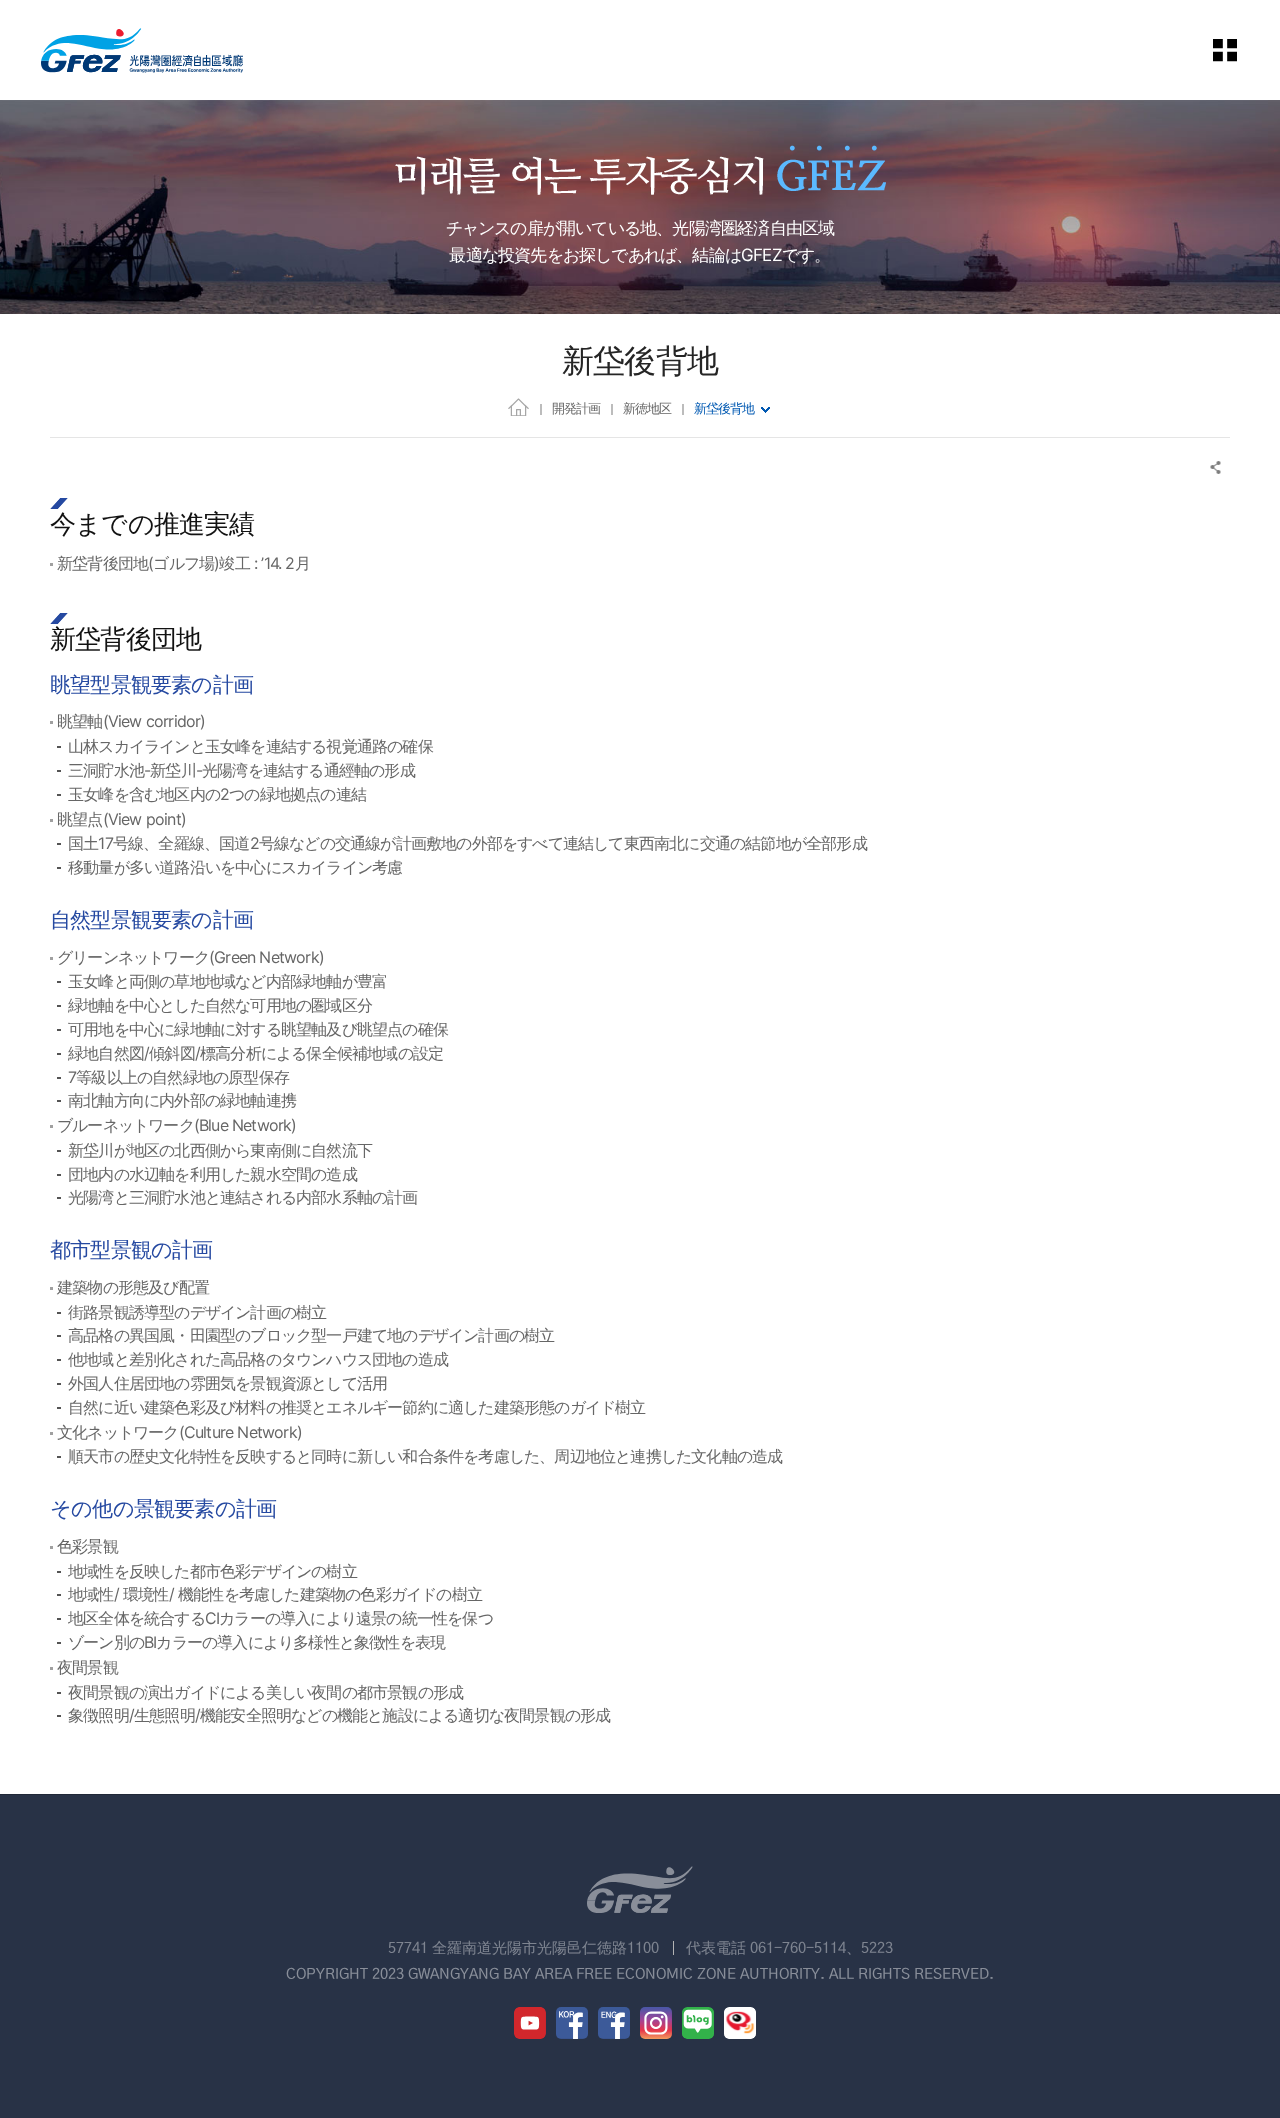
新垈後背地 (724, 408)
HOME (518, 406)
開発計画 (576, 408)
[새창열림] (530, 2023)
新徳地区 (647, 408)
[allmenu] (1239, 50)
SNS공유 (1216, 467)
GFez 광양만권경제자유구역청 (142, 50)
